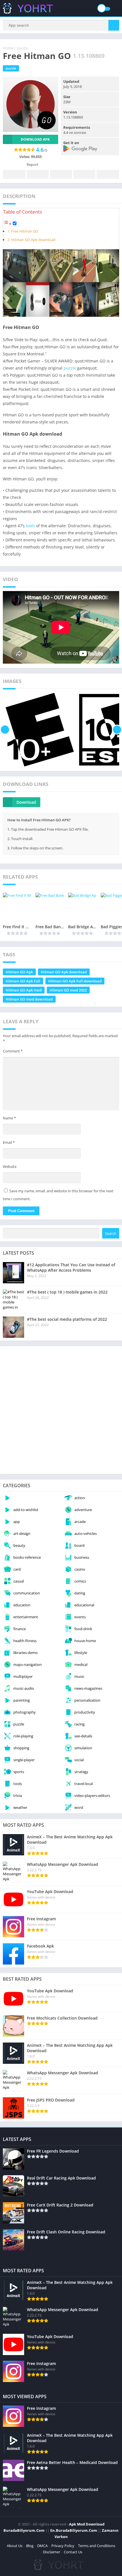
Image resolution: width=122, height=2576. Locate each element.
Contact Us (73, 2552)
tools (30, 526)
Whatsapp (108, 174)
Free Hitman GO (25, 231)
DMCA (42, 2546)
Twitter (38, 174)
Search (111, 1233)
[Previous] (5, 730)
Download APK (35, 139)
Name (9, 1118)
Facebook (14, 174)
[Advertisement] (61, 1410)
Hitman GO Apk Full (23, 981)
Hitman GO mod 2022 (68, 990)
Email (9, 1142)
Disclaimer (51, 2552)
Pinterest (61, 174)
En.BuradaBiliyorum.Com (74, 2530)
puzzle (22, 48)
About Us (15, 2546)
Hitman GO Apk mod (24, 990)
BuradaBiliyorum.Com (24, 2530)
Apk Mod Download (87, 2524)
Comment (13, 1051)
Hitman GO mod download (29, 999)
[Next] (117, 730)
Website (10, 1166)
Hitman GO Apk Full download (75, 981)
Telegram (84, 174)
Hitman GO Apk (19, 972)
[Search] (114, 25)
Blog (30, 2546)
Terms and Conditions (97, 2546)
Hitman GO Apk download (33, 240)
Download (26, 802)
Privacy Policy (63, 2546)
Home (8, 48)
